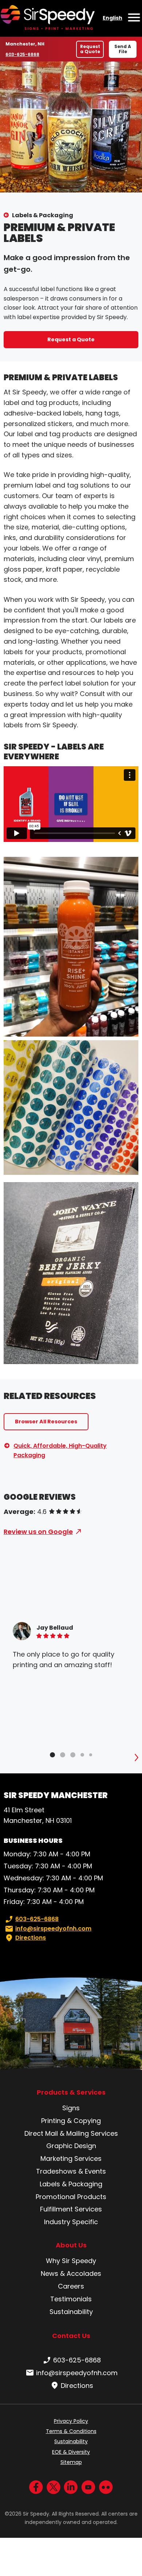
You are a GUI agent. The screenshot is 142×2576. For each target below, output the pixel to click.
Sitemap (71, 2462)
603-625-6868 (22, 54)
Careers (71, 2286)
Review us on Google (38, 1532)
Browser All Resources (46, 1422)
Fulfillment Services (71, 2209)
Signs (71, 2108)
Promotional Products (71, 2197)
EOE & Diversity (71, 2452)
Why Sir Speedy (71, 2261)
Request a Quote (90, 49)
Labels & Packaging (43, 215)
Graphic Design (71, 2146)
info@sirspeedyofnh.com (53, 1929)
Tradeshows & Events (71, 2171)
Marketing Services (71, 2158)
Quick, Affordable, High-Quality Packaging (60, 1450)
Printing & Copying (71, 2121)
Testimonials (71, 2299)
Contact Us (71, 2336)
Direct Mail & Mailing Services (71, 2133)
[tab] (52, 1755)
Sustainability (71, 2312)
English (113, 18)
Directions (31, 1938)
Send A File (123, 49)
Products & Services (71, 2092)
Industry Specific (71, 2222)
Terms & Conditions (71, 2431)
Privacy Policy (71, 2421)
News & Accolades (71, 2273)
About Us (71, 2245)
